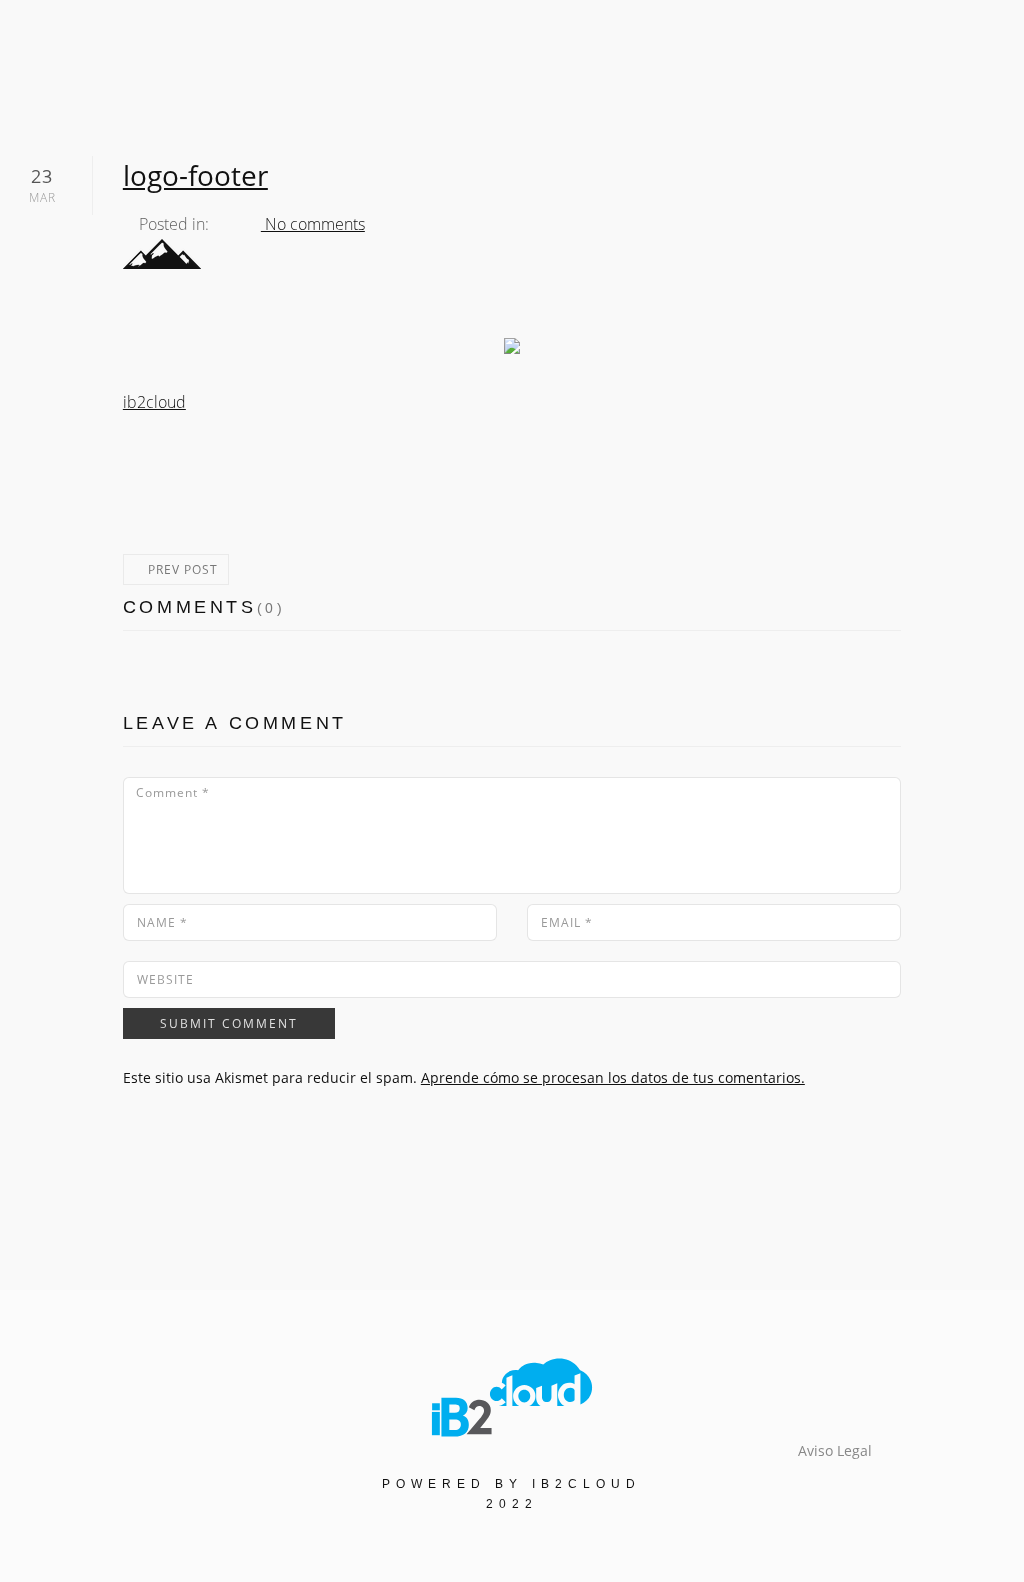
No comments (313, 224)
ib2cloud (154, 402)
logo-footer (195, 175)
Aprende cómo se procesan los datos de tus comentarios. (613, 1077)
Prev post (181, 569)
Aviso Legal (835, 1450)
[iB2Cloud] (512, 1396)
